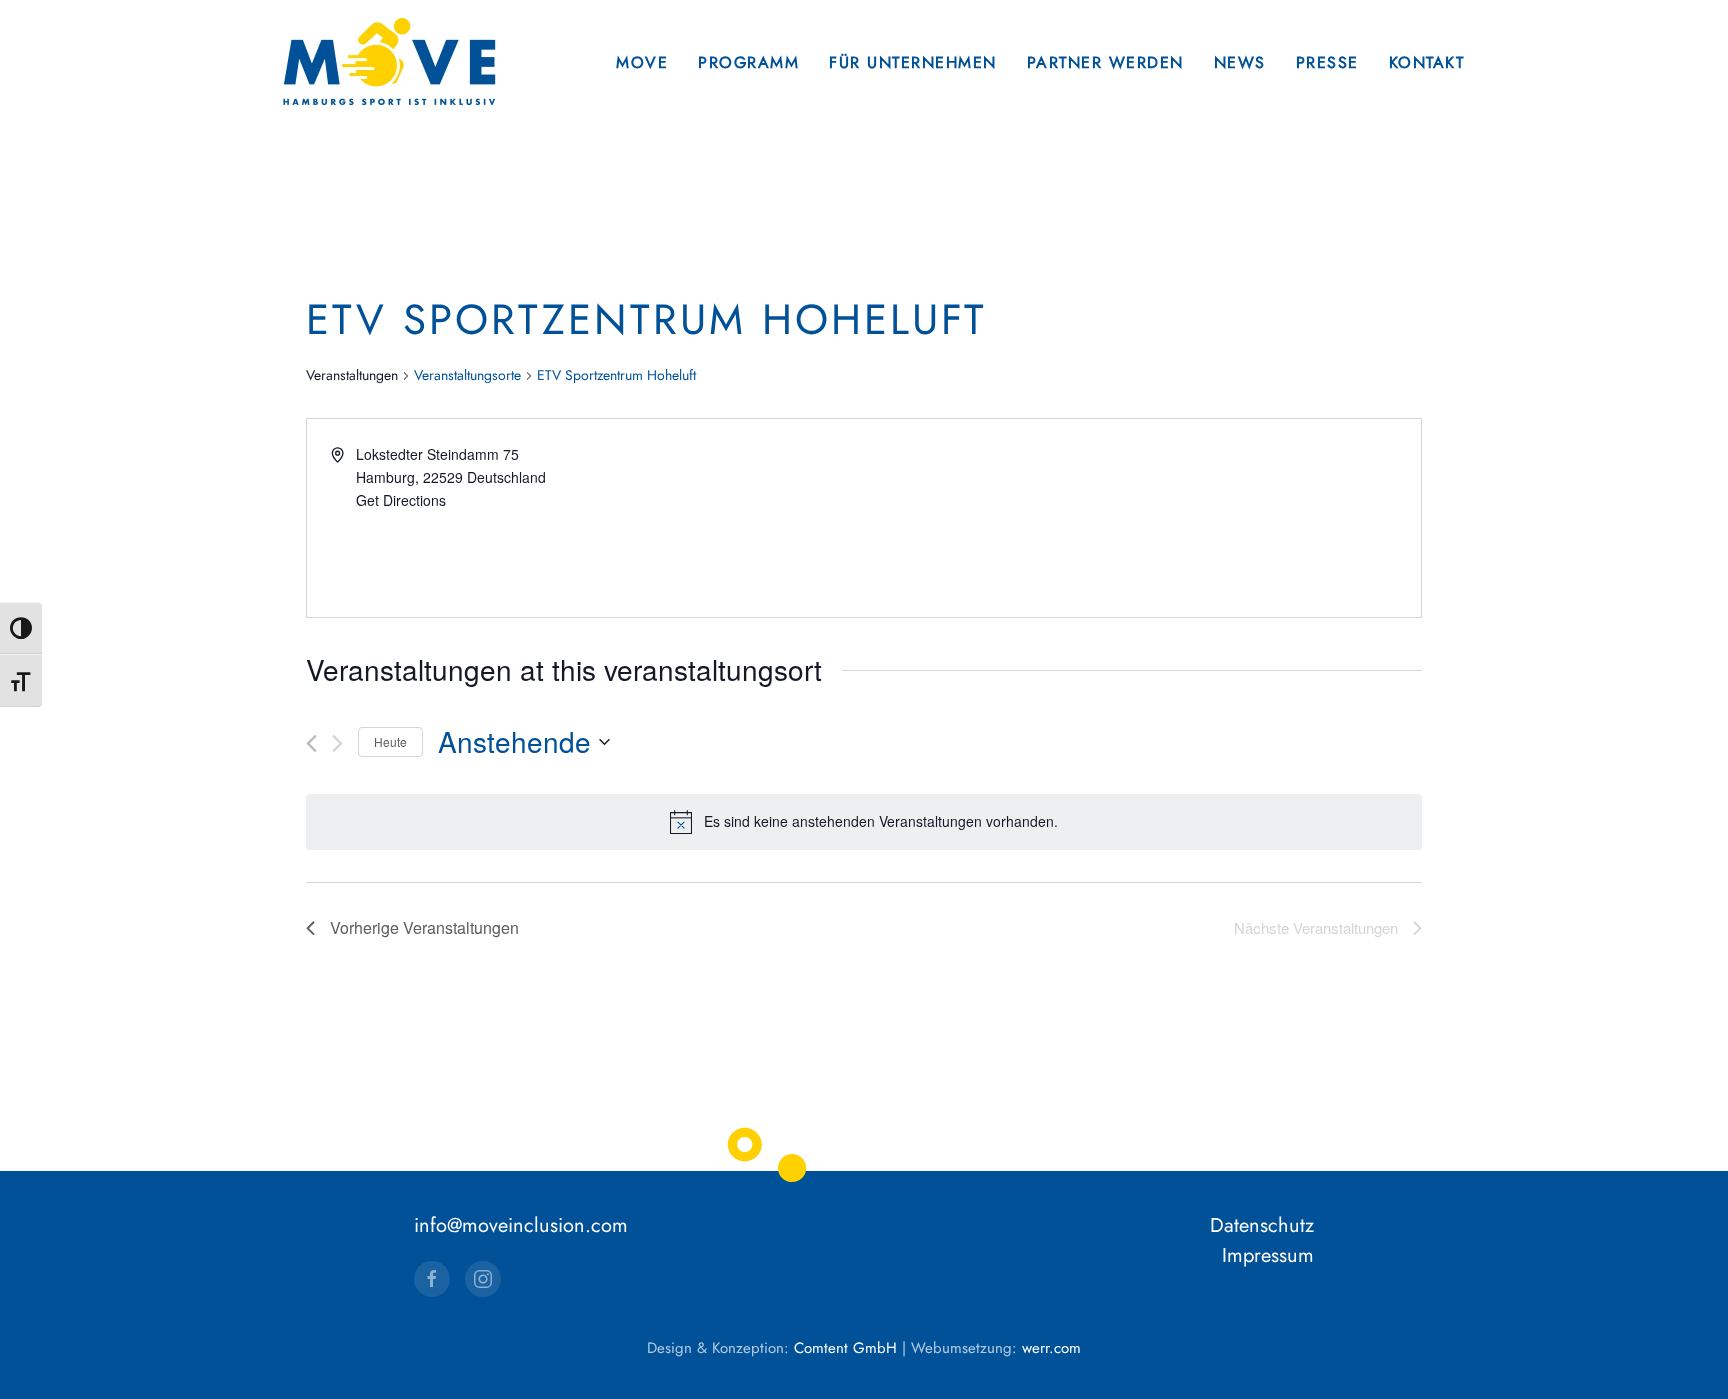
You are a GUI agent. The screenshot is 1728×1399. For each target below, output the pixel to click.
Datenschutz (1262, 1225)
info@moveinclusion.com (521, 1225)
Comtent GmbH (845, 1348)
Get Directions (401, 500)
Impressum (1268, 1255)
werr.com (1051, 1348)
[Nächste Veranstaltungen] (337, 743)
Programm (748, 62)
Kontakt (1427, 62)
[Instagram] (483, 1279)
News (1240, 62)
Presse (1327, 62)
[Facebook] (432, 1279)
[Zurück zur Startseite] (389, 62)
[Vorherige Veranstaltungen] (311, 743)
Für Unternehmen (913, 62)
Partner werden (1105, 62)
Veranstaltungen (352, 375)
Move (642, 62)
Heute (390, 741)
